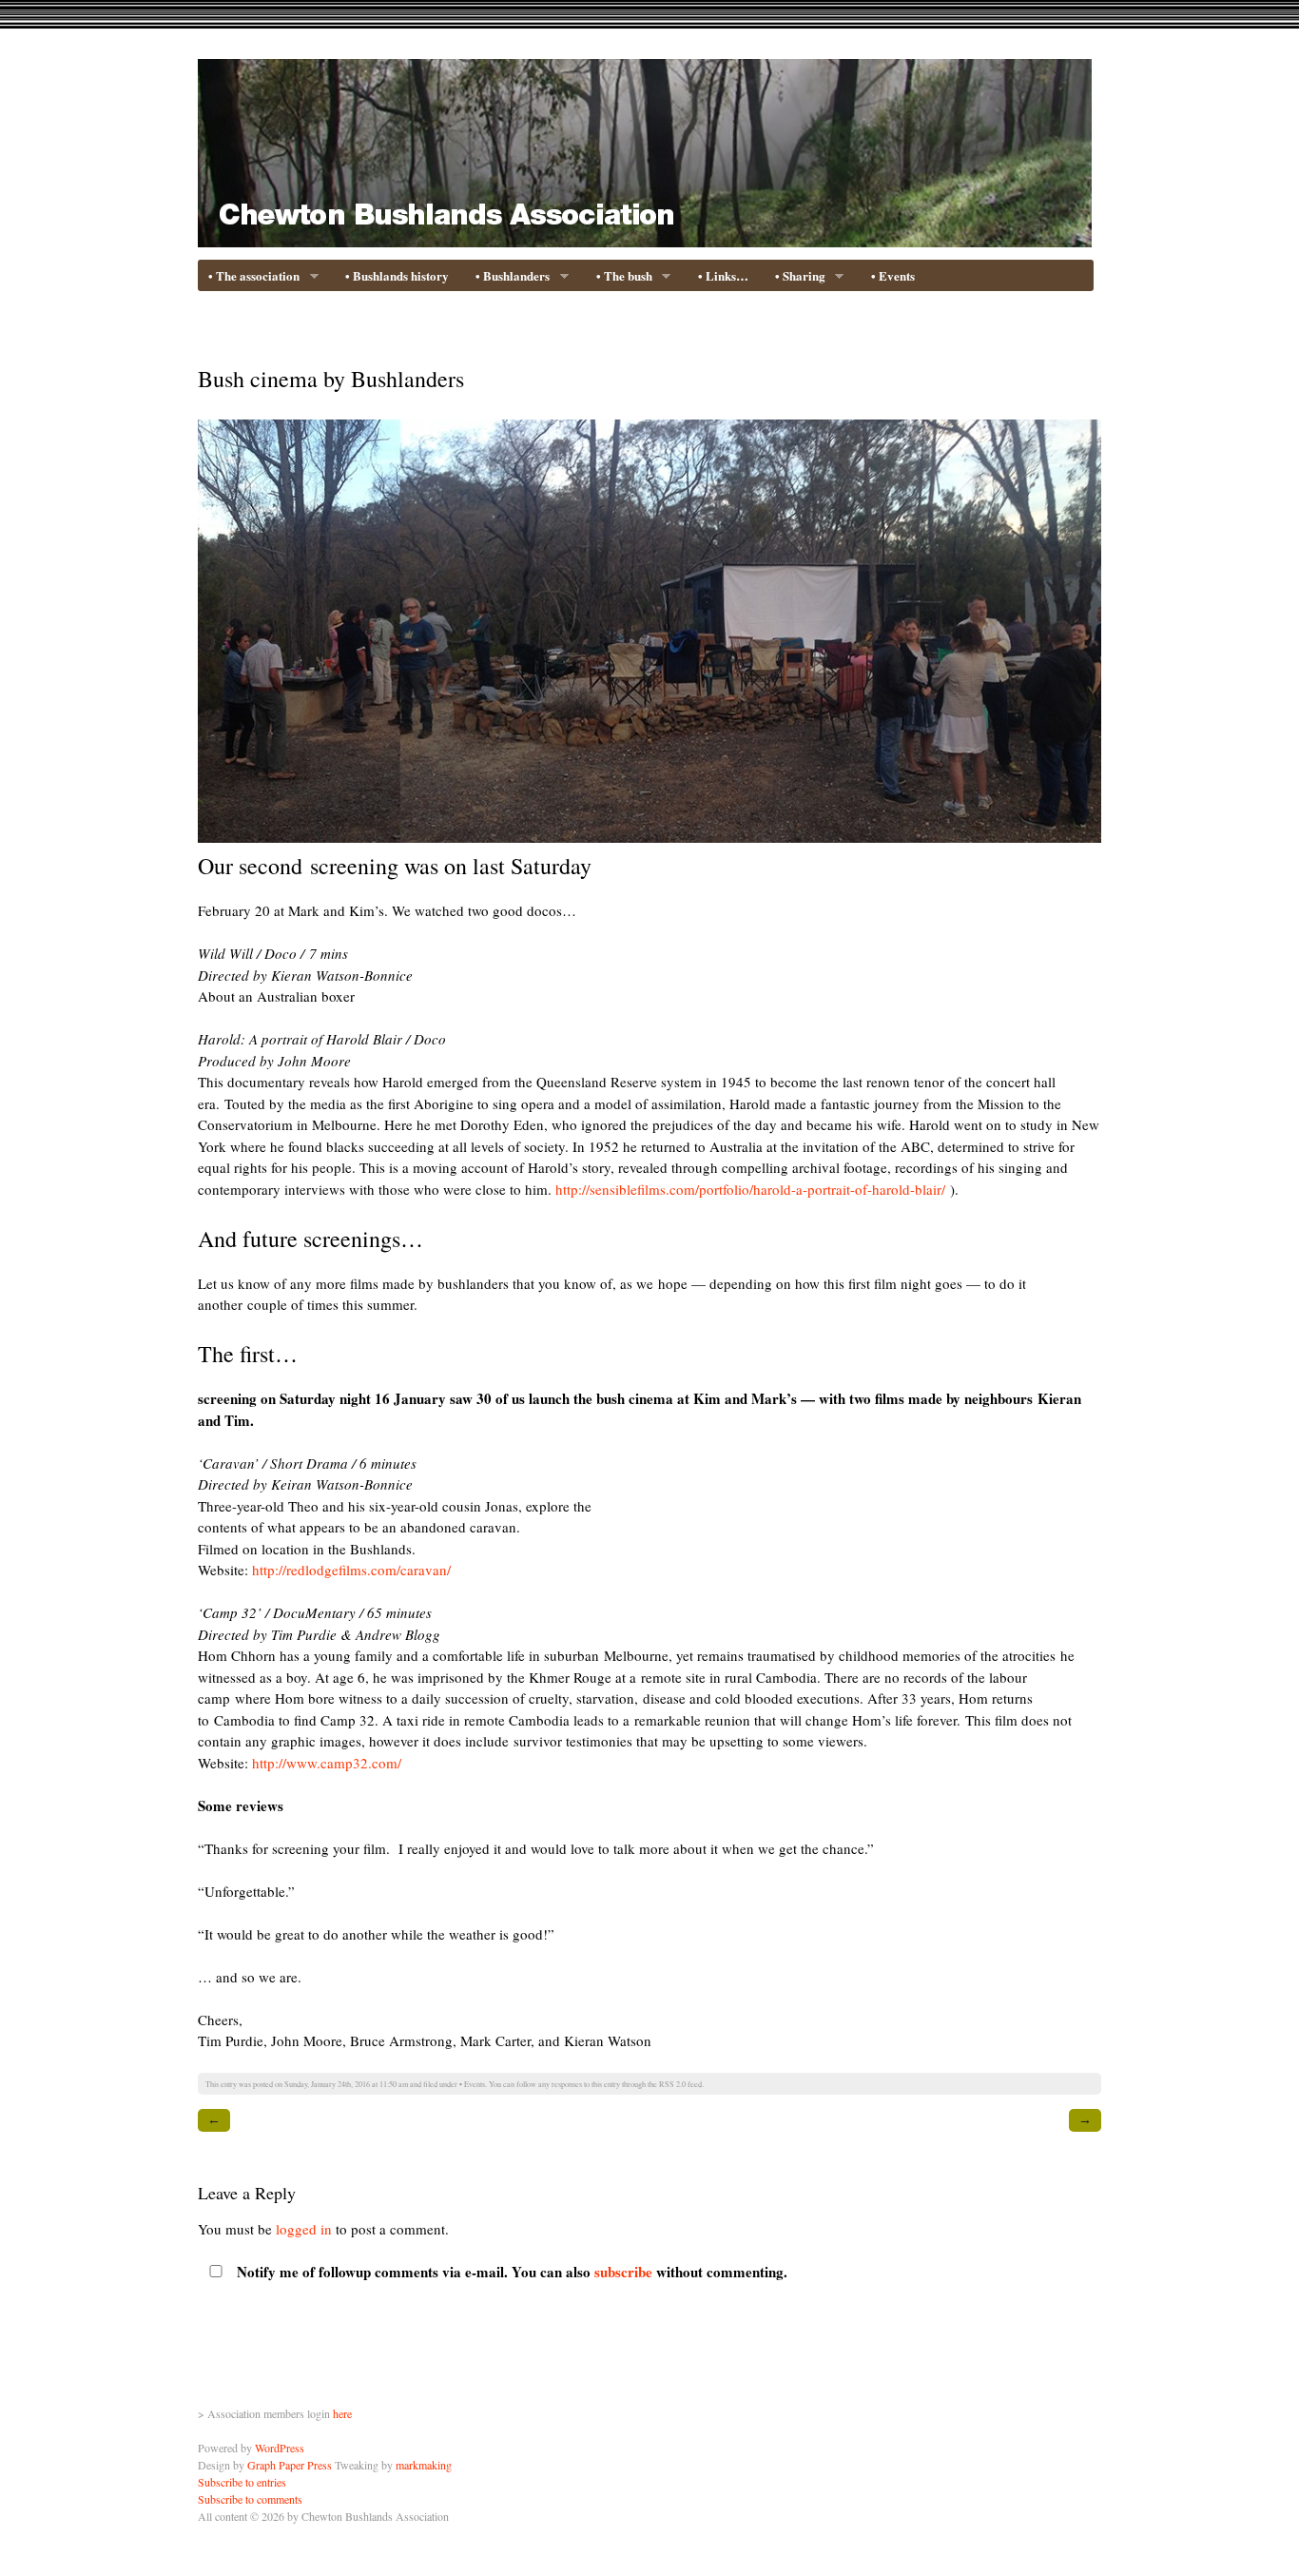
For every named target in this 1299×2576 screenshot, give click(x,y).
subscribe (623, 2272)
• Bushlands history (397, 275)
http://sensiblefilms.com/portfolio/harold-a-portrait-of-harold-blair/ (750, 1189)
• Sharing (796, 277)
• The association (250, 277)
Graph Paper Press (290, 2465)
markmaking (424, 2465)
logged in (304, 2229)
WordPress (280, 2448)
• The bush (620, 277)
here (342, 2413)
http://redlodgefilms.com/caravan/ (351, 1570)
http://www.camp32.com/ (327, 1763)
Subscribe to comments (250, 2499)
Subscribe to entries (242, 2482)
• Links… (723, 275)
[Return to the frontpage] (645, 235)
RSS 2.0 (672, 2084)
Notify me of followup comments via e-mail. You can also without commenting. (510, 2272)
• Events (893, 275)
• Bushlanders (508, 277)
